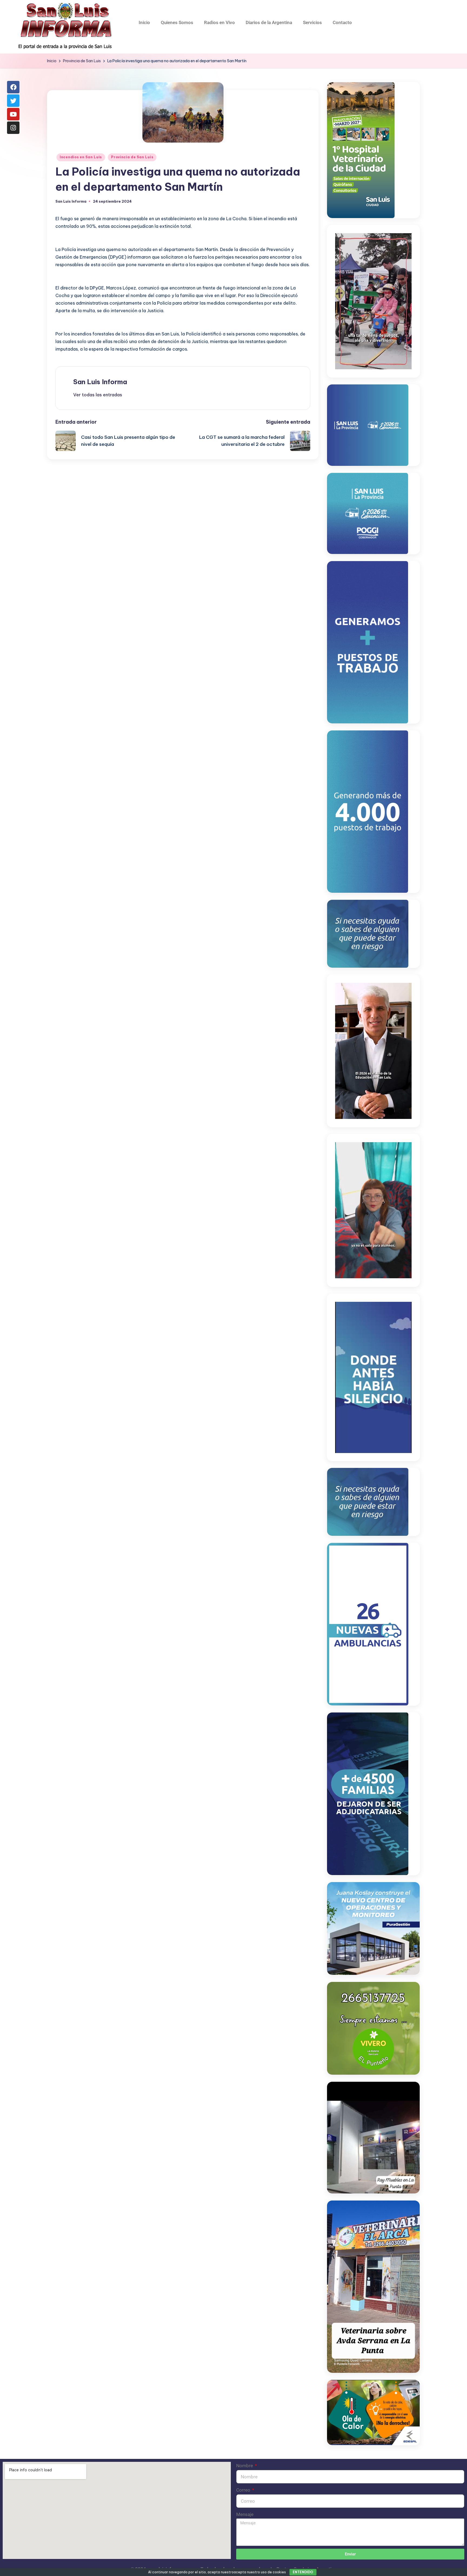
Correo (244, 2490)
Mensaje (245, 2514)
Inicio (144, 22)
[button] (98, 395)
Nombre (245, 2466)
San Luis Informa (100, 382)
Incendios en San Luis (81, 157)
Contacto (342, 22)
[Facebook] (13, 87)
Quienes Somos (177, 22)
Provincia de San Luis (132, 157)
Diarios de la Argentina (269, 22)
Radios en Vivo (219, 22)
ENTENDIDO (303, 2572)
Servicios (312, 22)
